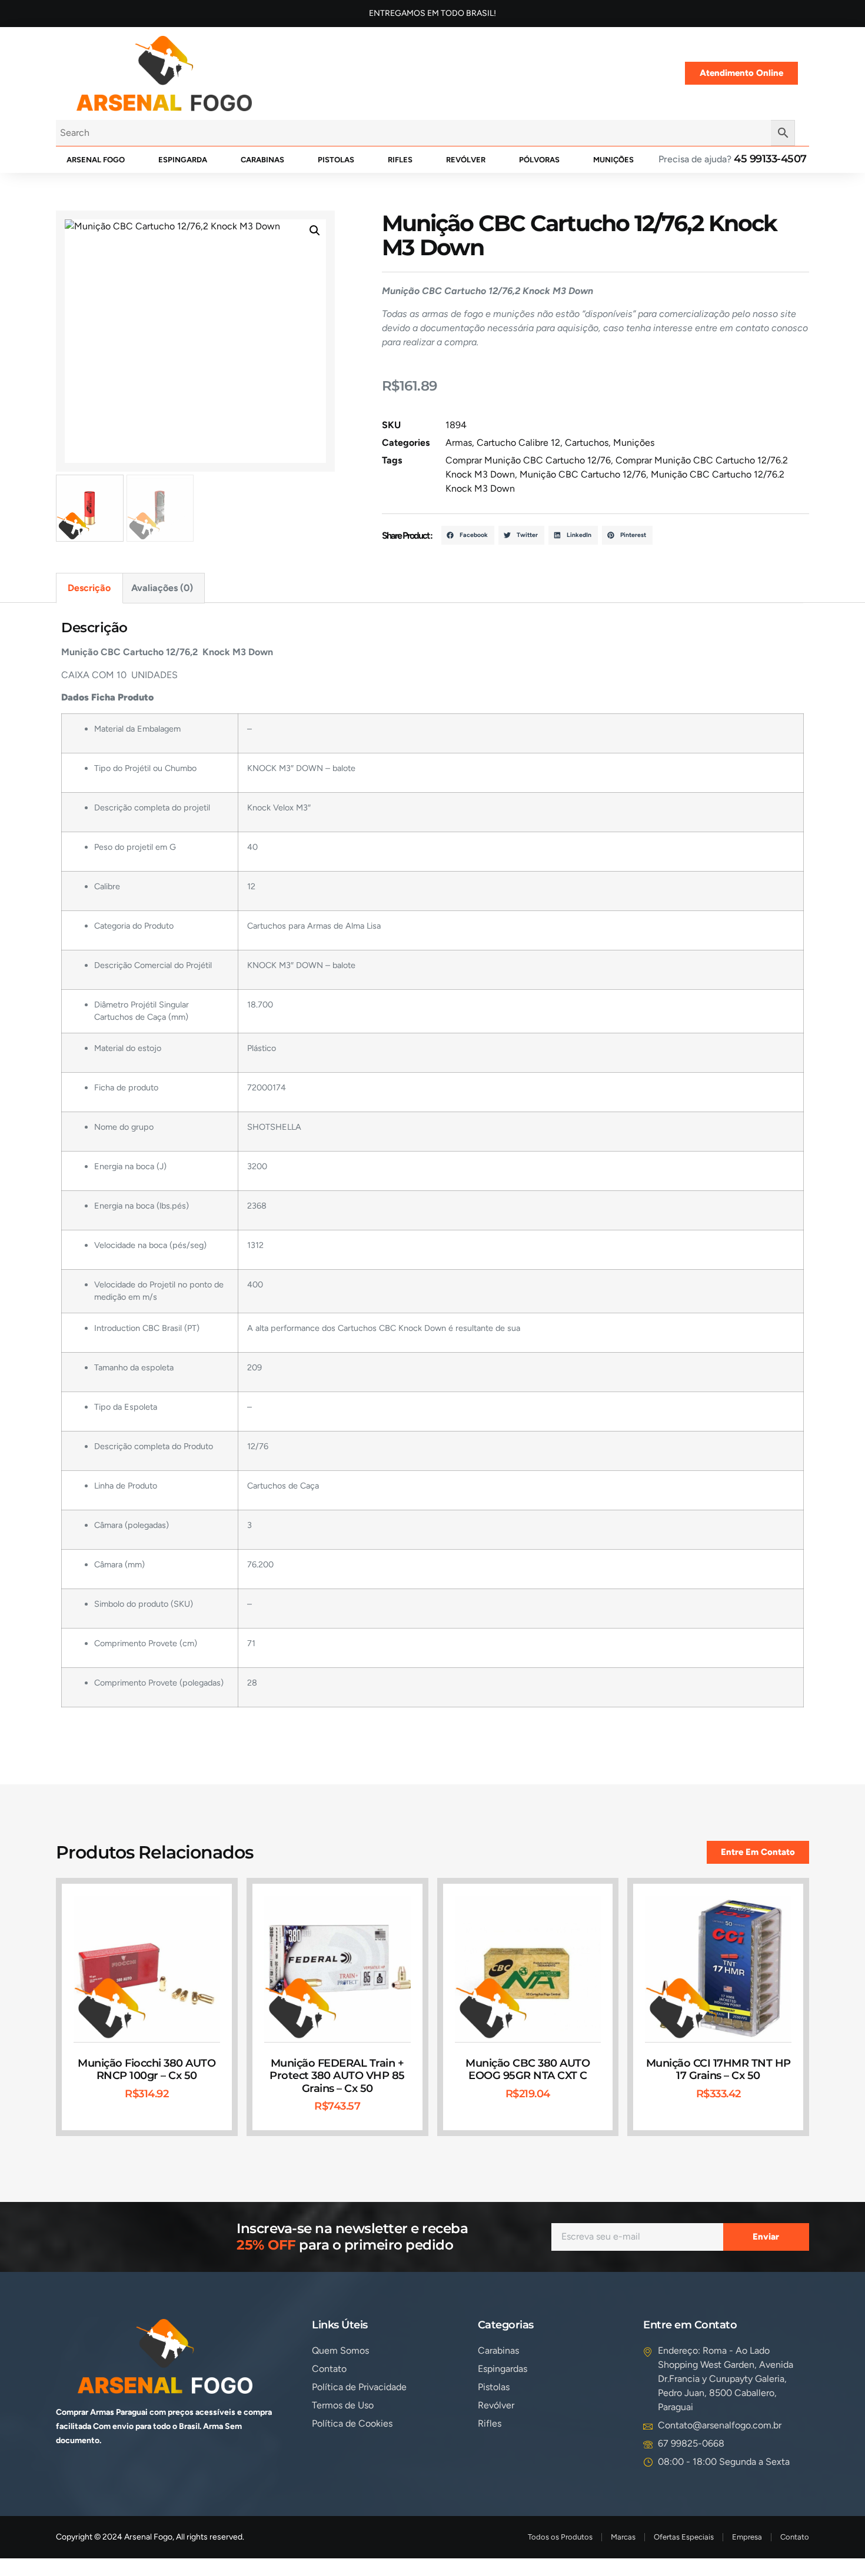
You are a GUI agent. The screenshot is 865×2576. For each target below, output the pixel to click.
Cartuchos (587, 443)
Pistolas (336, 160)
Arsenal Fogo (96, 160)
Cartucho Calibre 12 (518, 443)
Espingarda (183, 160)
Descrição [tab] (89, 588)
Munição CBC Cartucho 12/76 (583, 474)
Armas (459, 443)
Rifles (400, 160)
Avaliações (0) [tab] (162, 588)
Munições (613, 160)
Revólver (466, 160)
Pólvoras (539, 160)
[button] (315, 231)
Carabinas (262, 160)
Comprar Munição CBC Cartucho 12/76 (528, 460)
